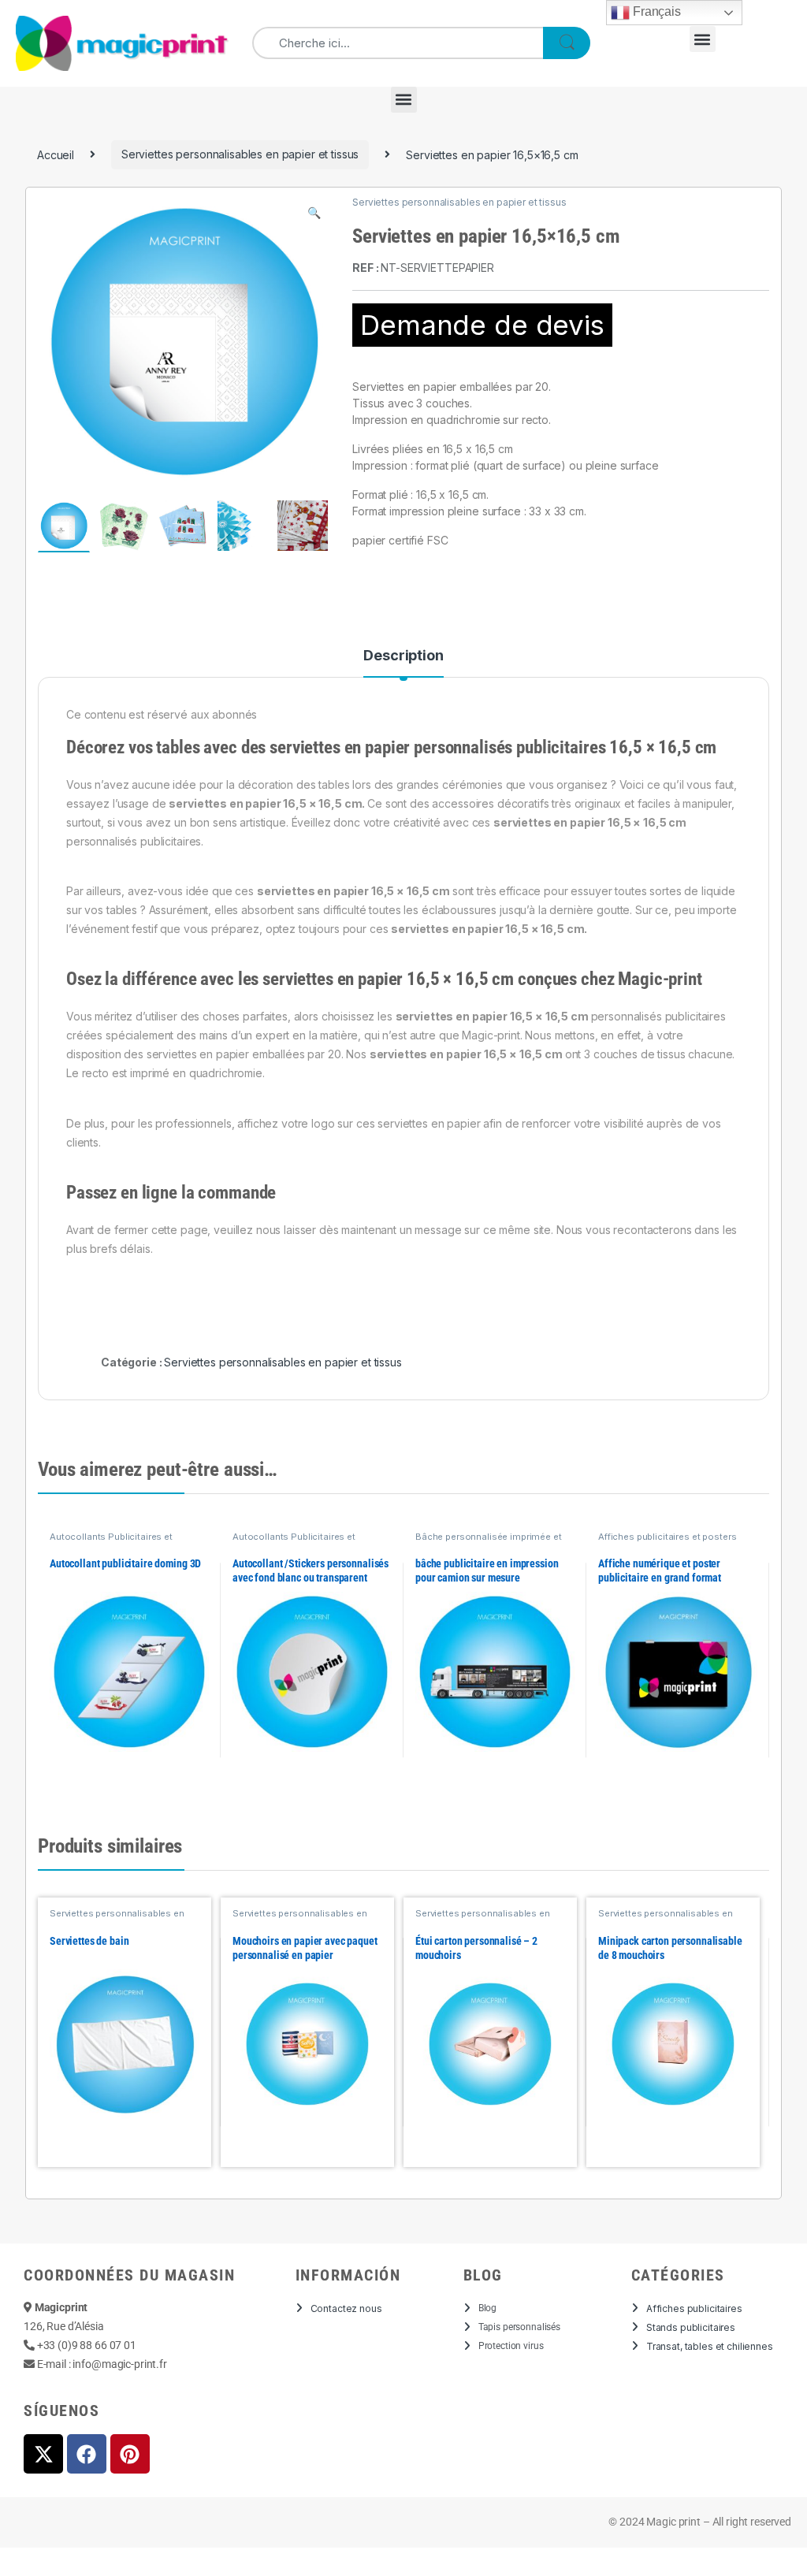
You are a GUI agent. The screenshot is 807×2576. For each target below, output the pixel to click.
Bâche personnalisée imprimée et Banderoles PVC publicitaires (489, 1541)
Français (655, 11)
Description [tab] (403, 656)
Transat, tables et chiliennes (710, 2346)
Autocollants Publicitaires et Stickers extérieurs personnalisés (122, 1541)
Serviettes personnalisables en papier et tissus (240, 154)
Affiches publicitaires (694, 2308)
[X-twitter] (43, 2454)
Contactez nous (346, 2308)
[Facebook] (87, 2454)
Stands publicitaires (691, 2327)
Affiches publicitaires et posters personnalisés (667, 1541)
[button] (703, 39)
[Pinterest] (130, 2454)
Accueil (56, 154)
